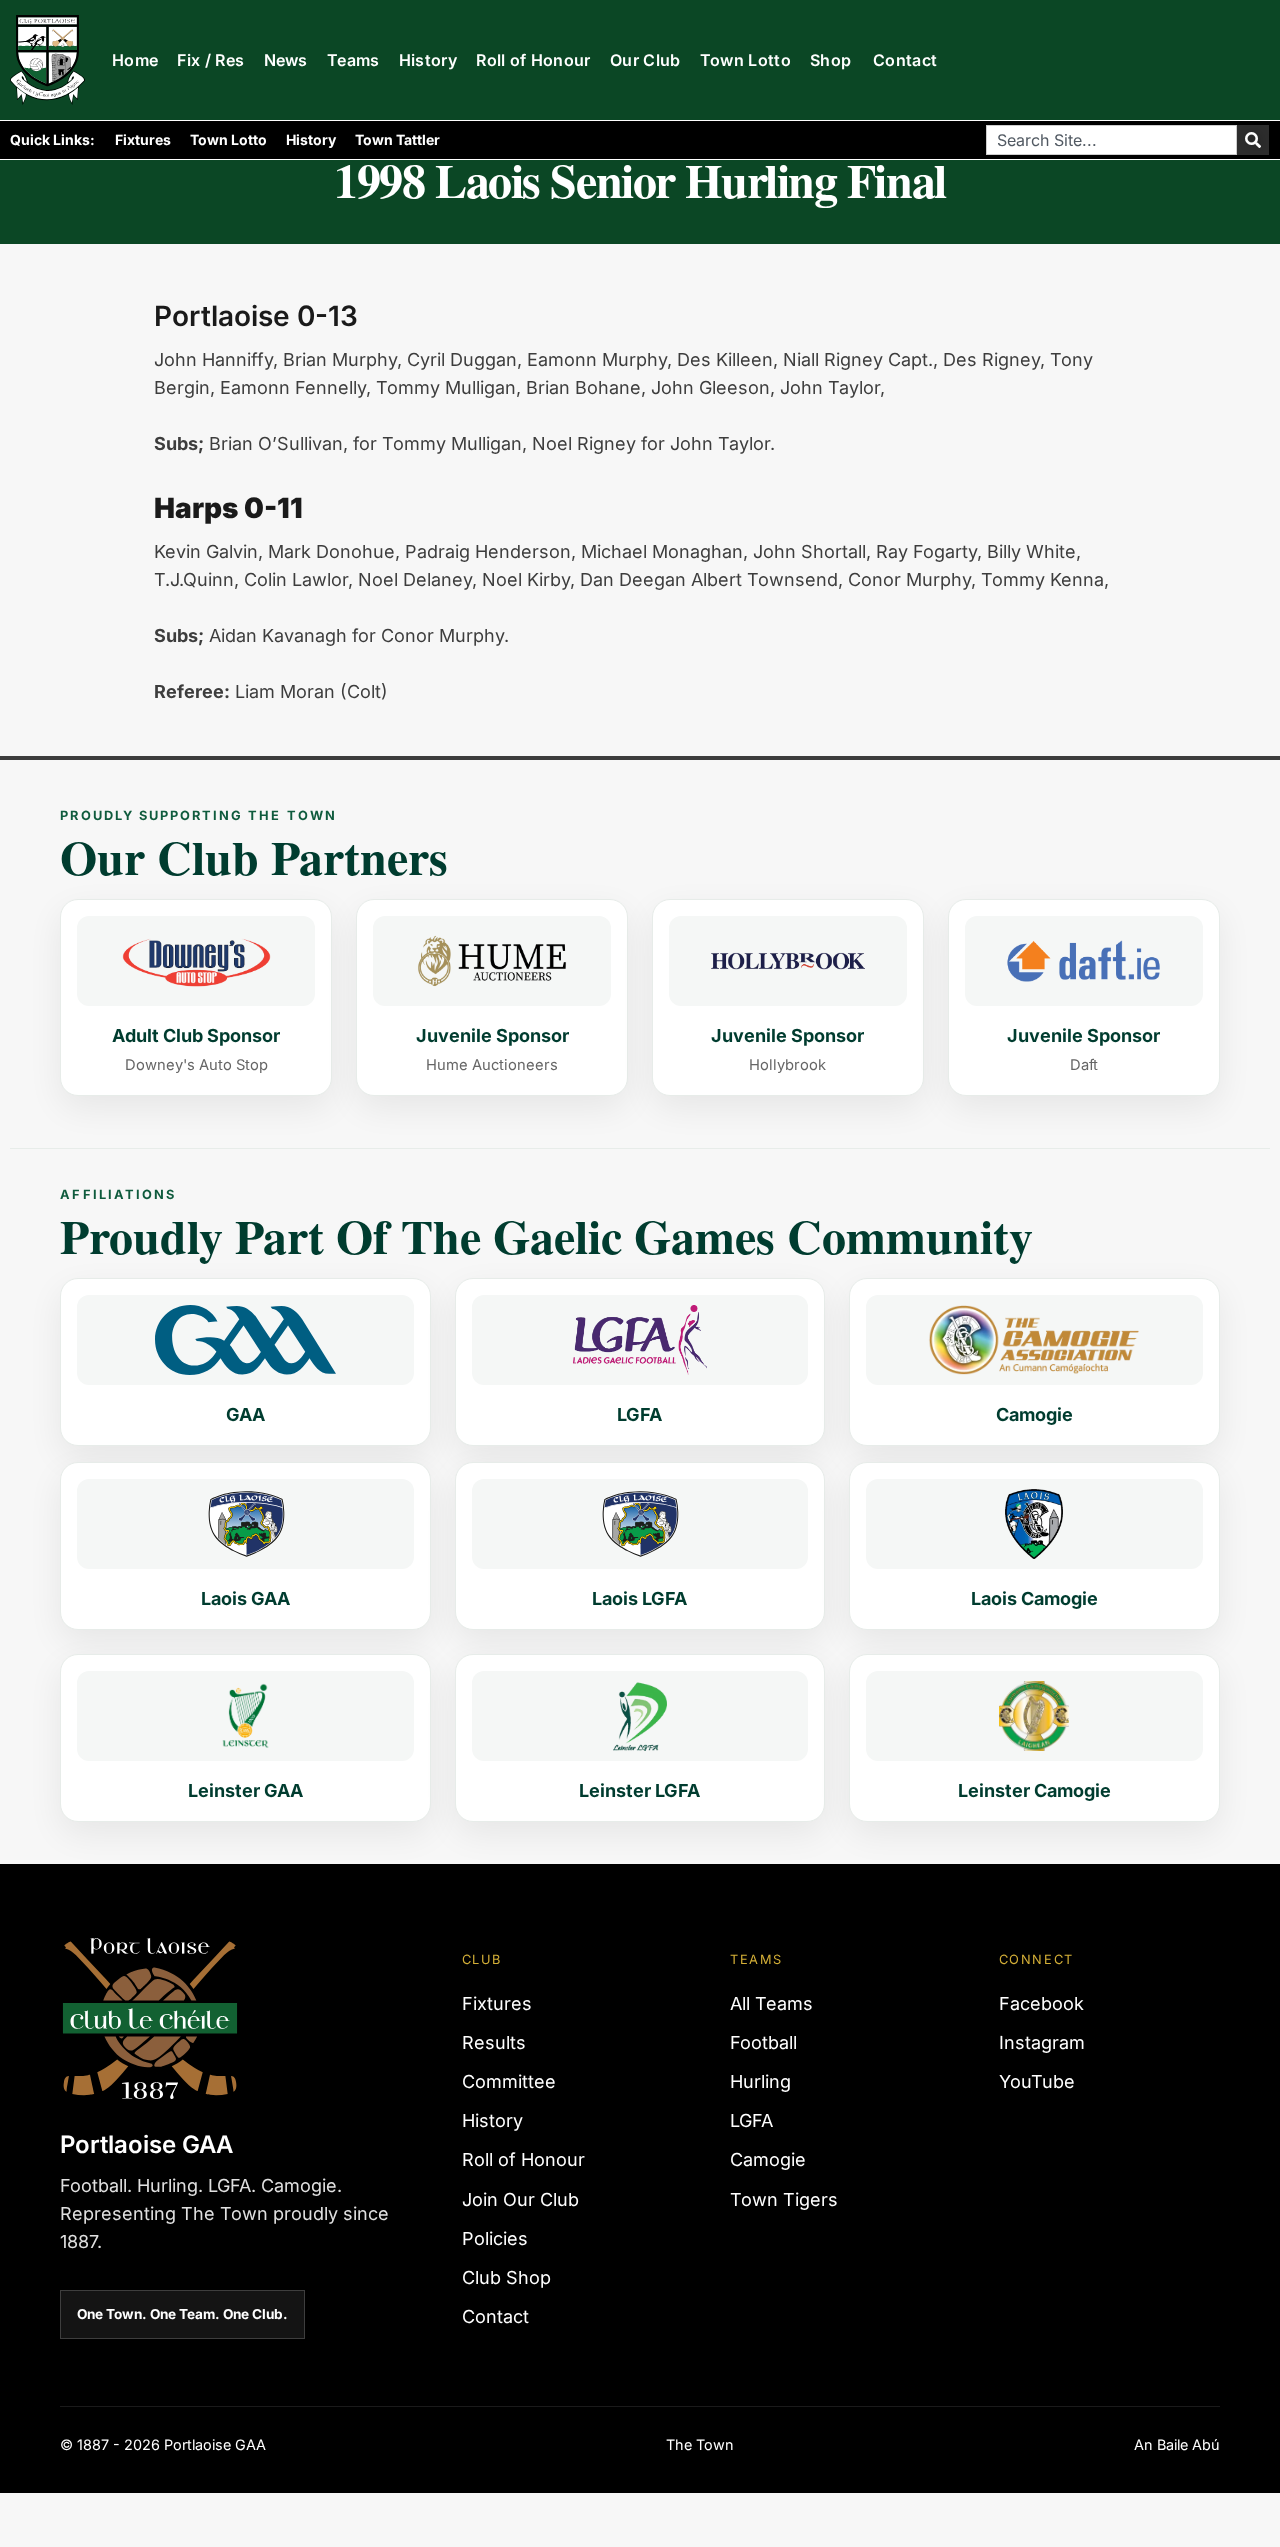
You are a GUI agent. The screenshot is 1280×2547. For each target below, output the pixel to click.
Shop (830, 60)
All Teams (771, 2003)
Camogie (768, 2159)
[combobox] (1111, 140)
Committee (509, 2081)
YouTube (1037, 2081)
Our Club (645, 60)
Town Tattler (397, 139)
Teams (353, 60)
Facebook (1041, 2003)
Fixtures (143, 139)
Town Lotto (745, 60)
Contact (905, 60)
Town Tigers (784, 2199)
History (428, 60)
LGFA (751, 2120)
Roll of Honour (533, 60)
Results (494, 2042)
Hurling (760, 2081)
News (286, 60)
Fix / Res (210, 60)
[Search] (1253, 140)
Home (135, 60)
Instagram (1042, 2042)
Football (763, 2042)
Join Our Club (520, 2199)
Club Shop (506, 2277)
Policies (495, 2238)
